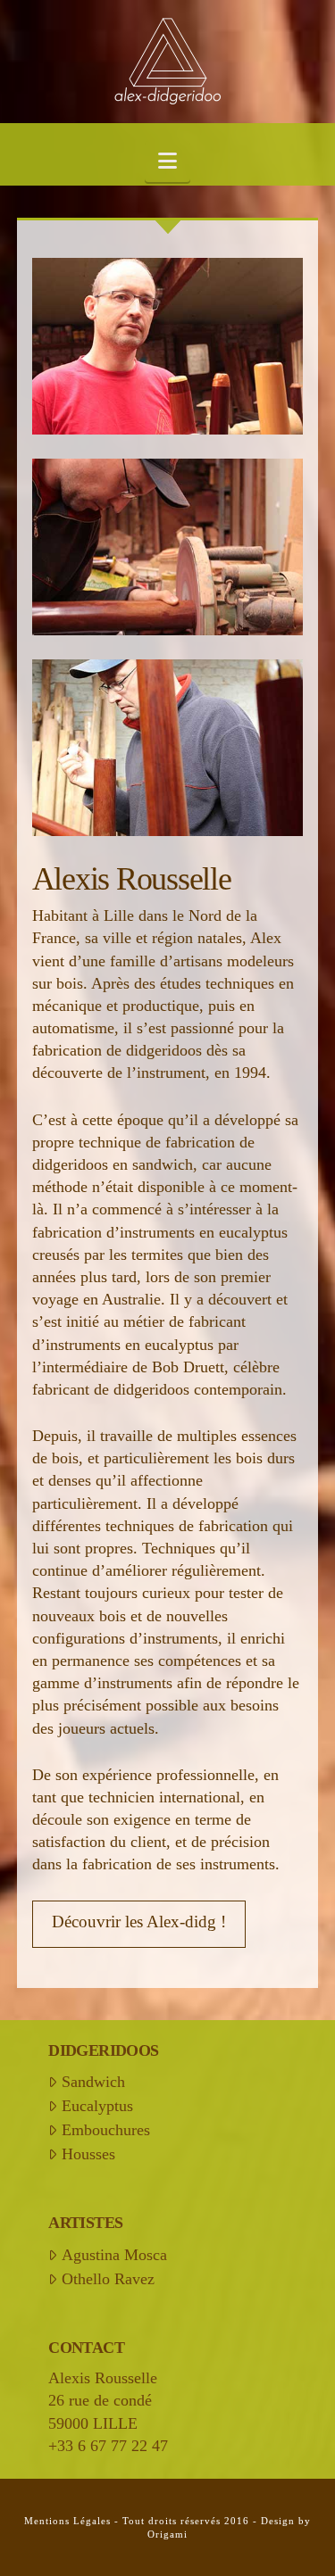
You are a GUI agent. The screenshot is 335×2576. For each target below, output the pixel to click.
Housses (88, 2154)
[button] (167, 162)
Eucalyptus (97, 2106)
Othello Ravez (108, 2279)
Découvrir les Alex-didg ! (139, 1922)
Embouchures (105, 2130)
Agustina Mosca (114, 2255)
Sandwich (93, 2082)
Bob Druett (188, 1367)
